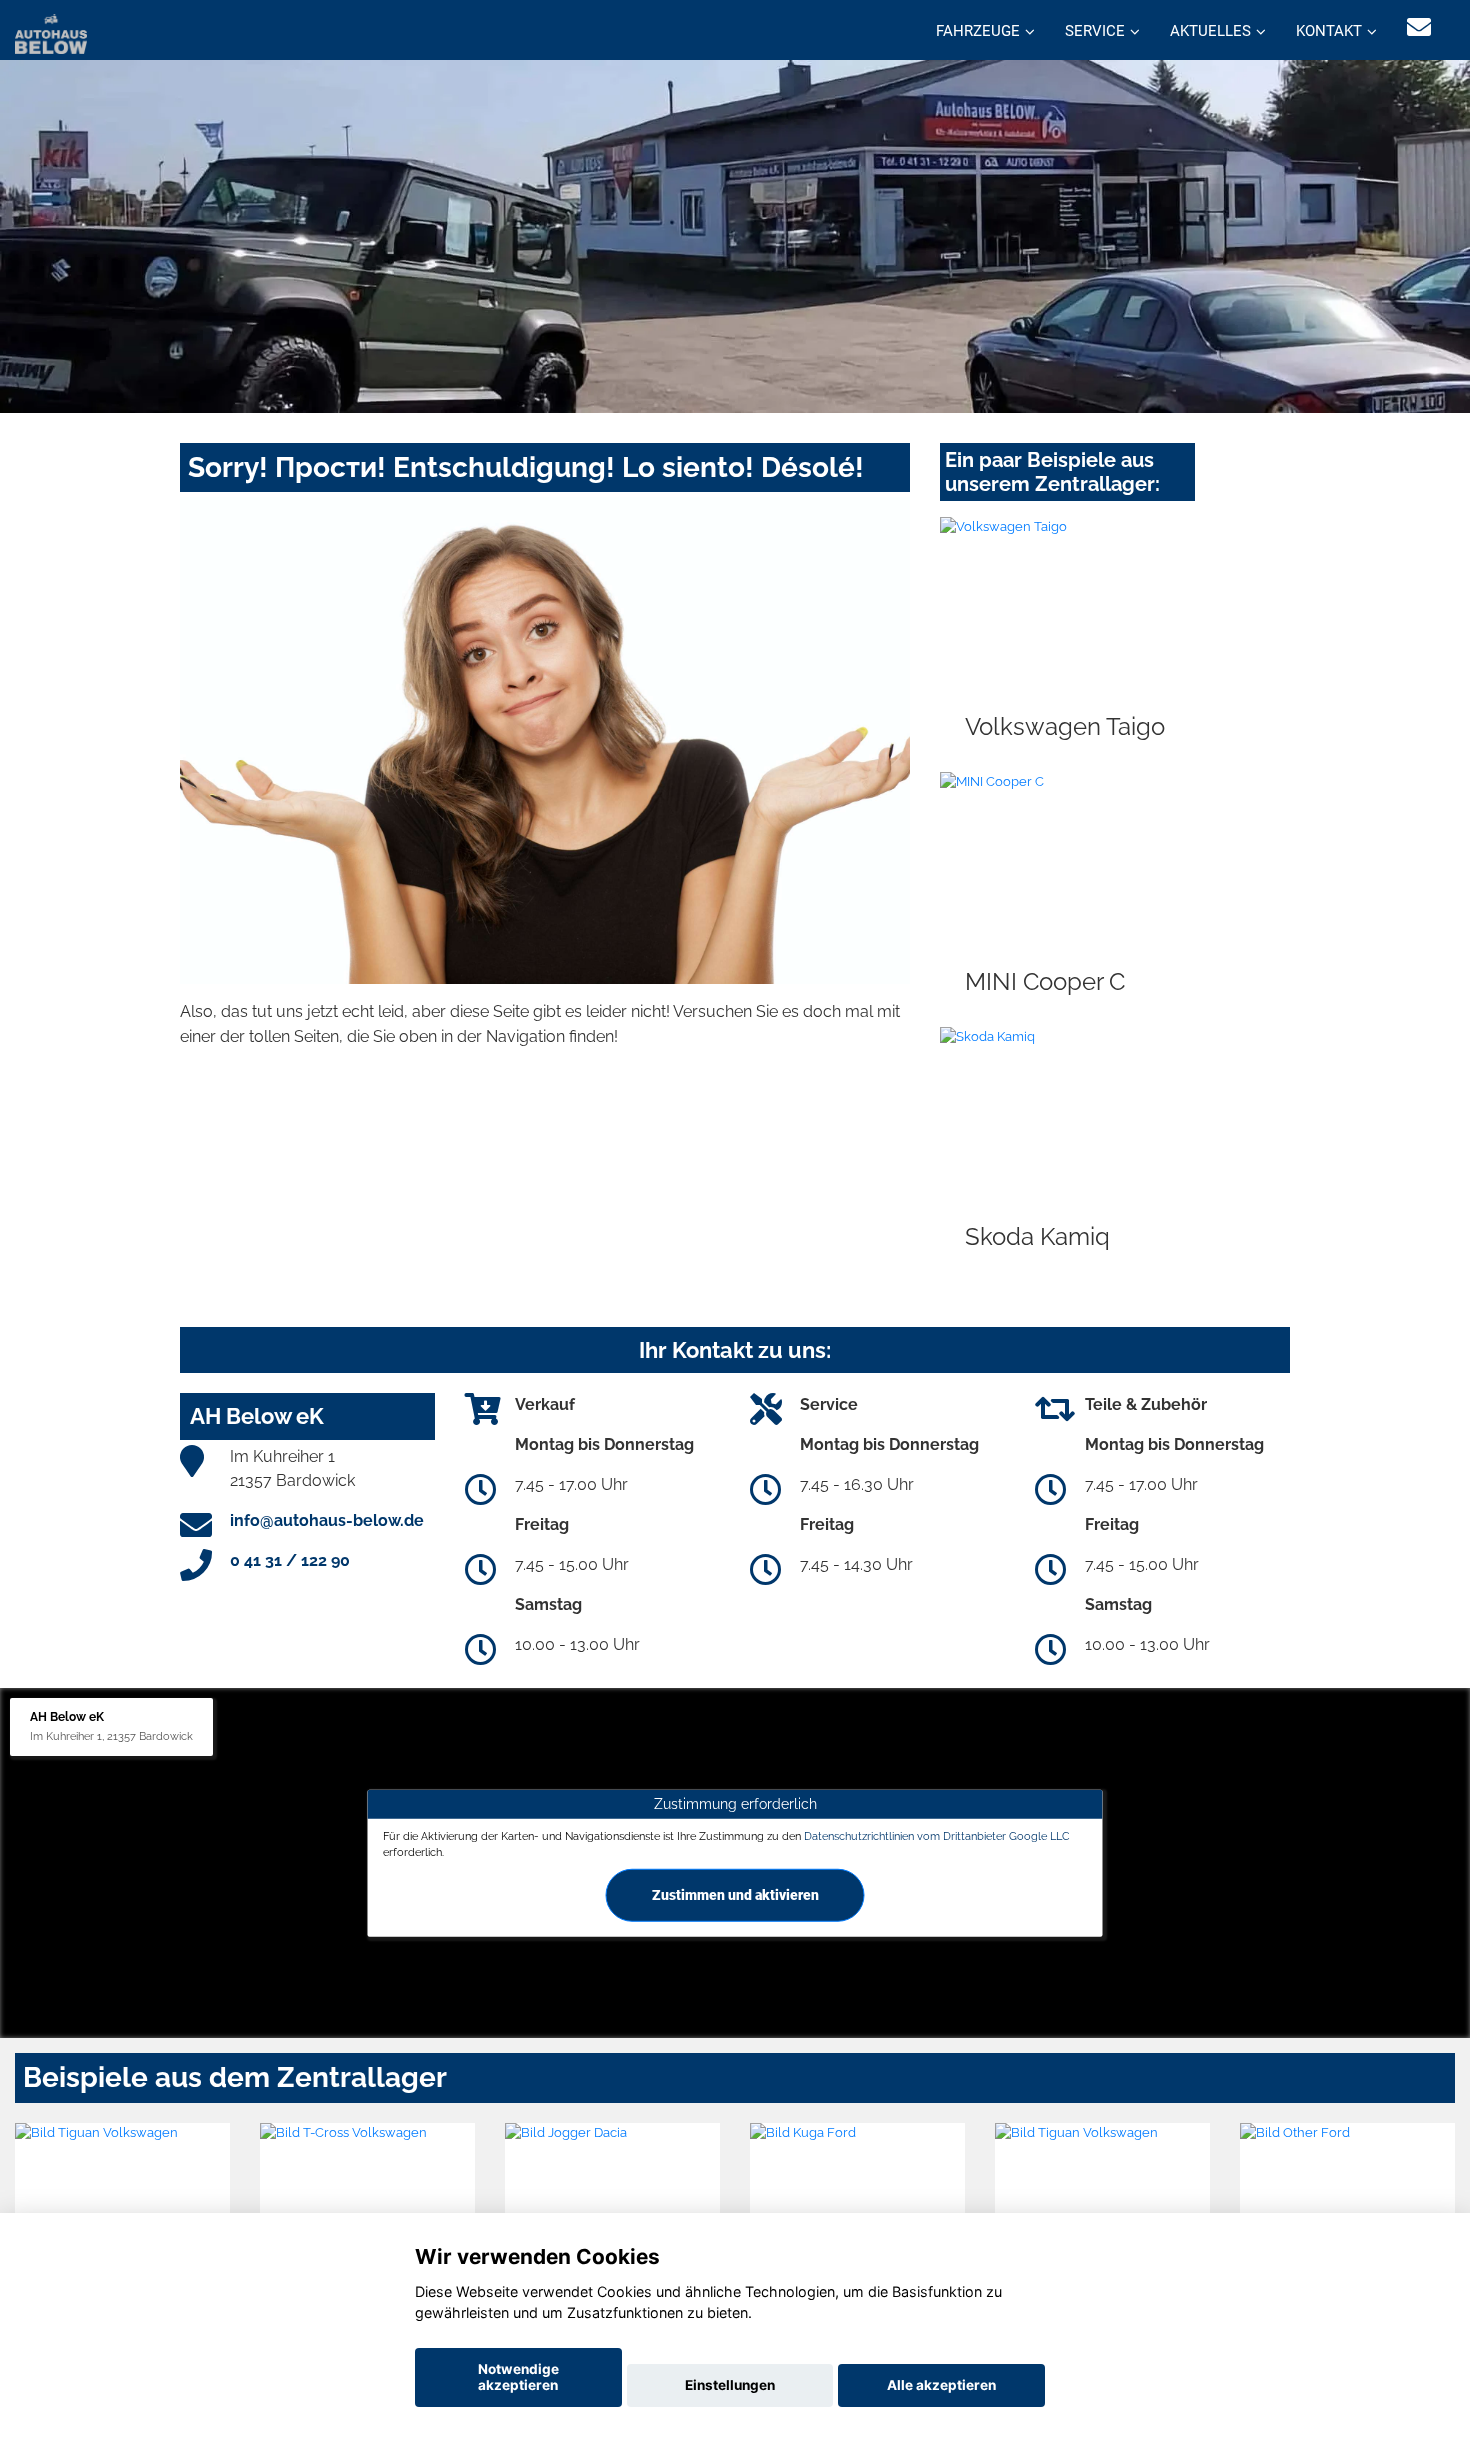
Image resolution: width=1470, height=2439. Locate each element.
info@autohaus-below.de (327, 1520)
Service (1095, 31)
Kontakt (1329, 31)
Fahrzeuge (978, 31)
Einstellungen (730, 2385)
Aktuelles (1210, 31)
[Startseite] (51, 32)
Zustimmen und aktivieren (735, 1894)
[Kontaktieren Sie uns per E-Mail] (1419, 27)
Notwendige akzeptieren (518, 2377)
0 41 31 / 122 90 (290, 1560)
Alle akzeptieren (941, 2385)
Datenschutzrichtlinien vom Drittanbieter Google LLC (937, 1836)
